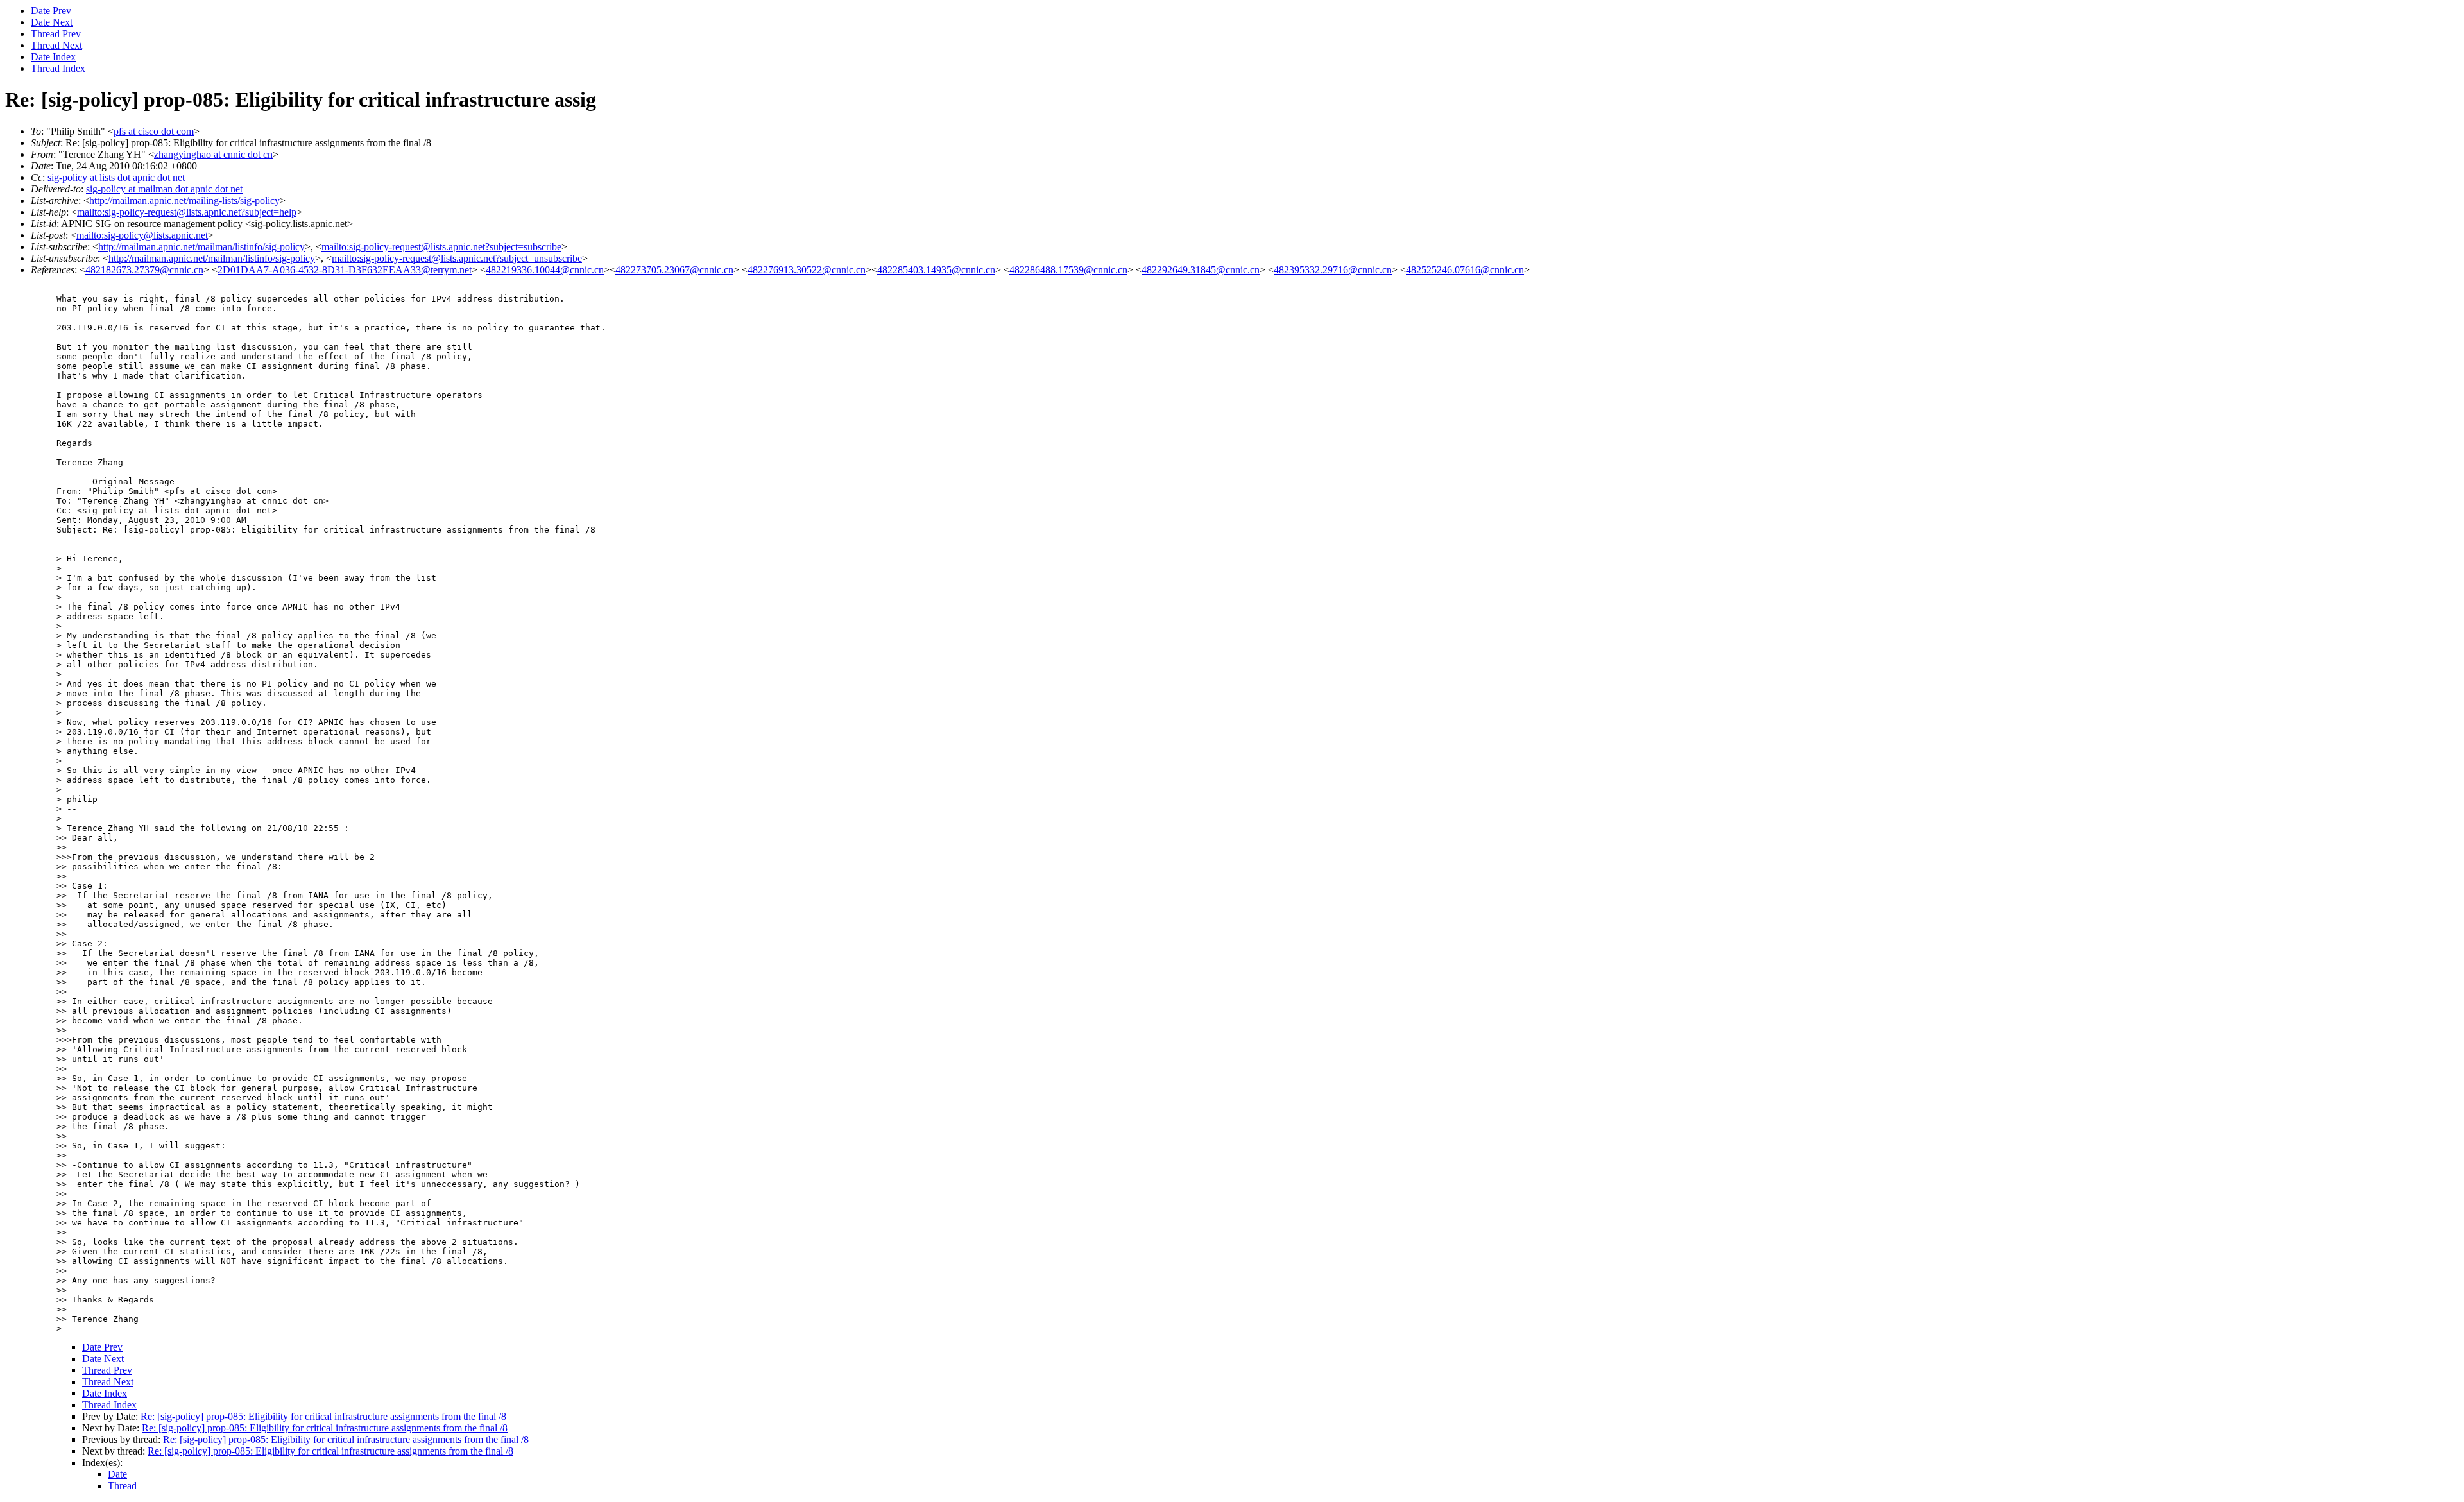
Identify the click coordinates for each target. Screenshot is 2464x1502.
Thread (122, 1486)
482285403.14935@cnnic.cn (936, 270)
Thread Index (58, 68)
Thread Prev (56, 34)
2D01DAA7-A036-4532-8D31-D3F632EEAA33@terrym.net (345, 270)
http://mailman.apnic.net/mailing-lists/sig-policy (184, 201)
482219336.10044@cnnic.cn (545, 270)
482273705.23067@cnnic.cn (674, 270)
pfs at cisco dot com (154, 131)
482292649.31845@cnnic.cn (1201, 270)
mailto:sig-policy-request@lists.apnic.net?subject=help (187, 212)
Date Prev (51, 11)
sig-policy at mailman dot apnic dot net (164, 189)
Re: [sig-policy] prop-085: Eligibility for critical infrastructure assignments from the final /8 (323, 1416)
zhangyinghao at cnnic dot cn (213, 154)
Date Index (53, 57)
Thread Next (56, 45)
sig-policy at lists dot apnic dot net (116, 177)
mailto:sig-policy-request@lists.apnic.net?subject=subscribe (441, 247)
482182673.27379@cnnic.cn (144, 270)
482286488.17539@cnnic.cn (1068, 270)
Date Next (52, 22)
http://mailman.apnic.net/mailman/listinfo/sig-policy (201, 247)
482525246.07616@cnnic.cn (1465, 270)
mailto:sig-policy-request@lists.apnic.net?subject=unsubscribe (457, 258)
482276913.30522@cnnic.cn (807, 270)
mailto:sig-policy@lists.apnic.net (142, 235)
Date (117, 1474)
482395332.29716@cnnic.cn (1333, 270)
